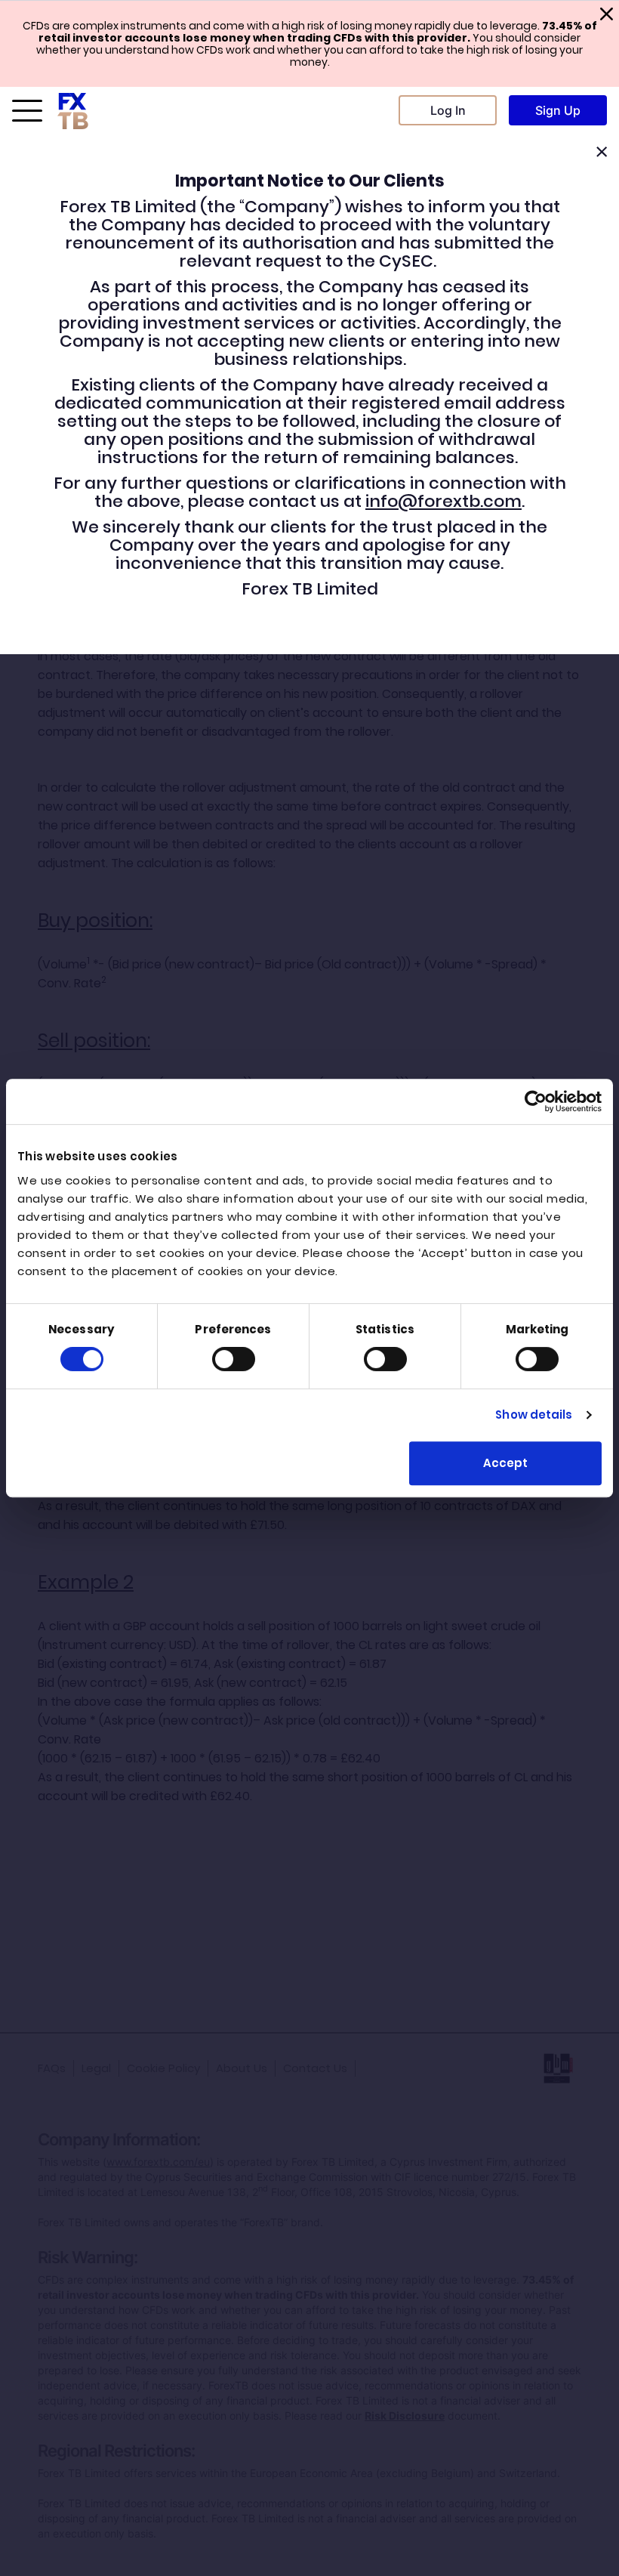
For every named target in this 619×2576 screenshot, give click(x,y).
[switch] (234, 1359)
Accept (505, 1463)
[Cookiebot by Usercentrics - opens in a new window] (536, 1101)
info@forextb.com (443, 501)
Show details (534, 1415)
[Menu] (27, 110)
